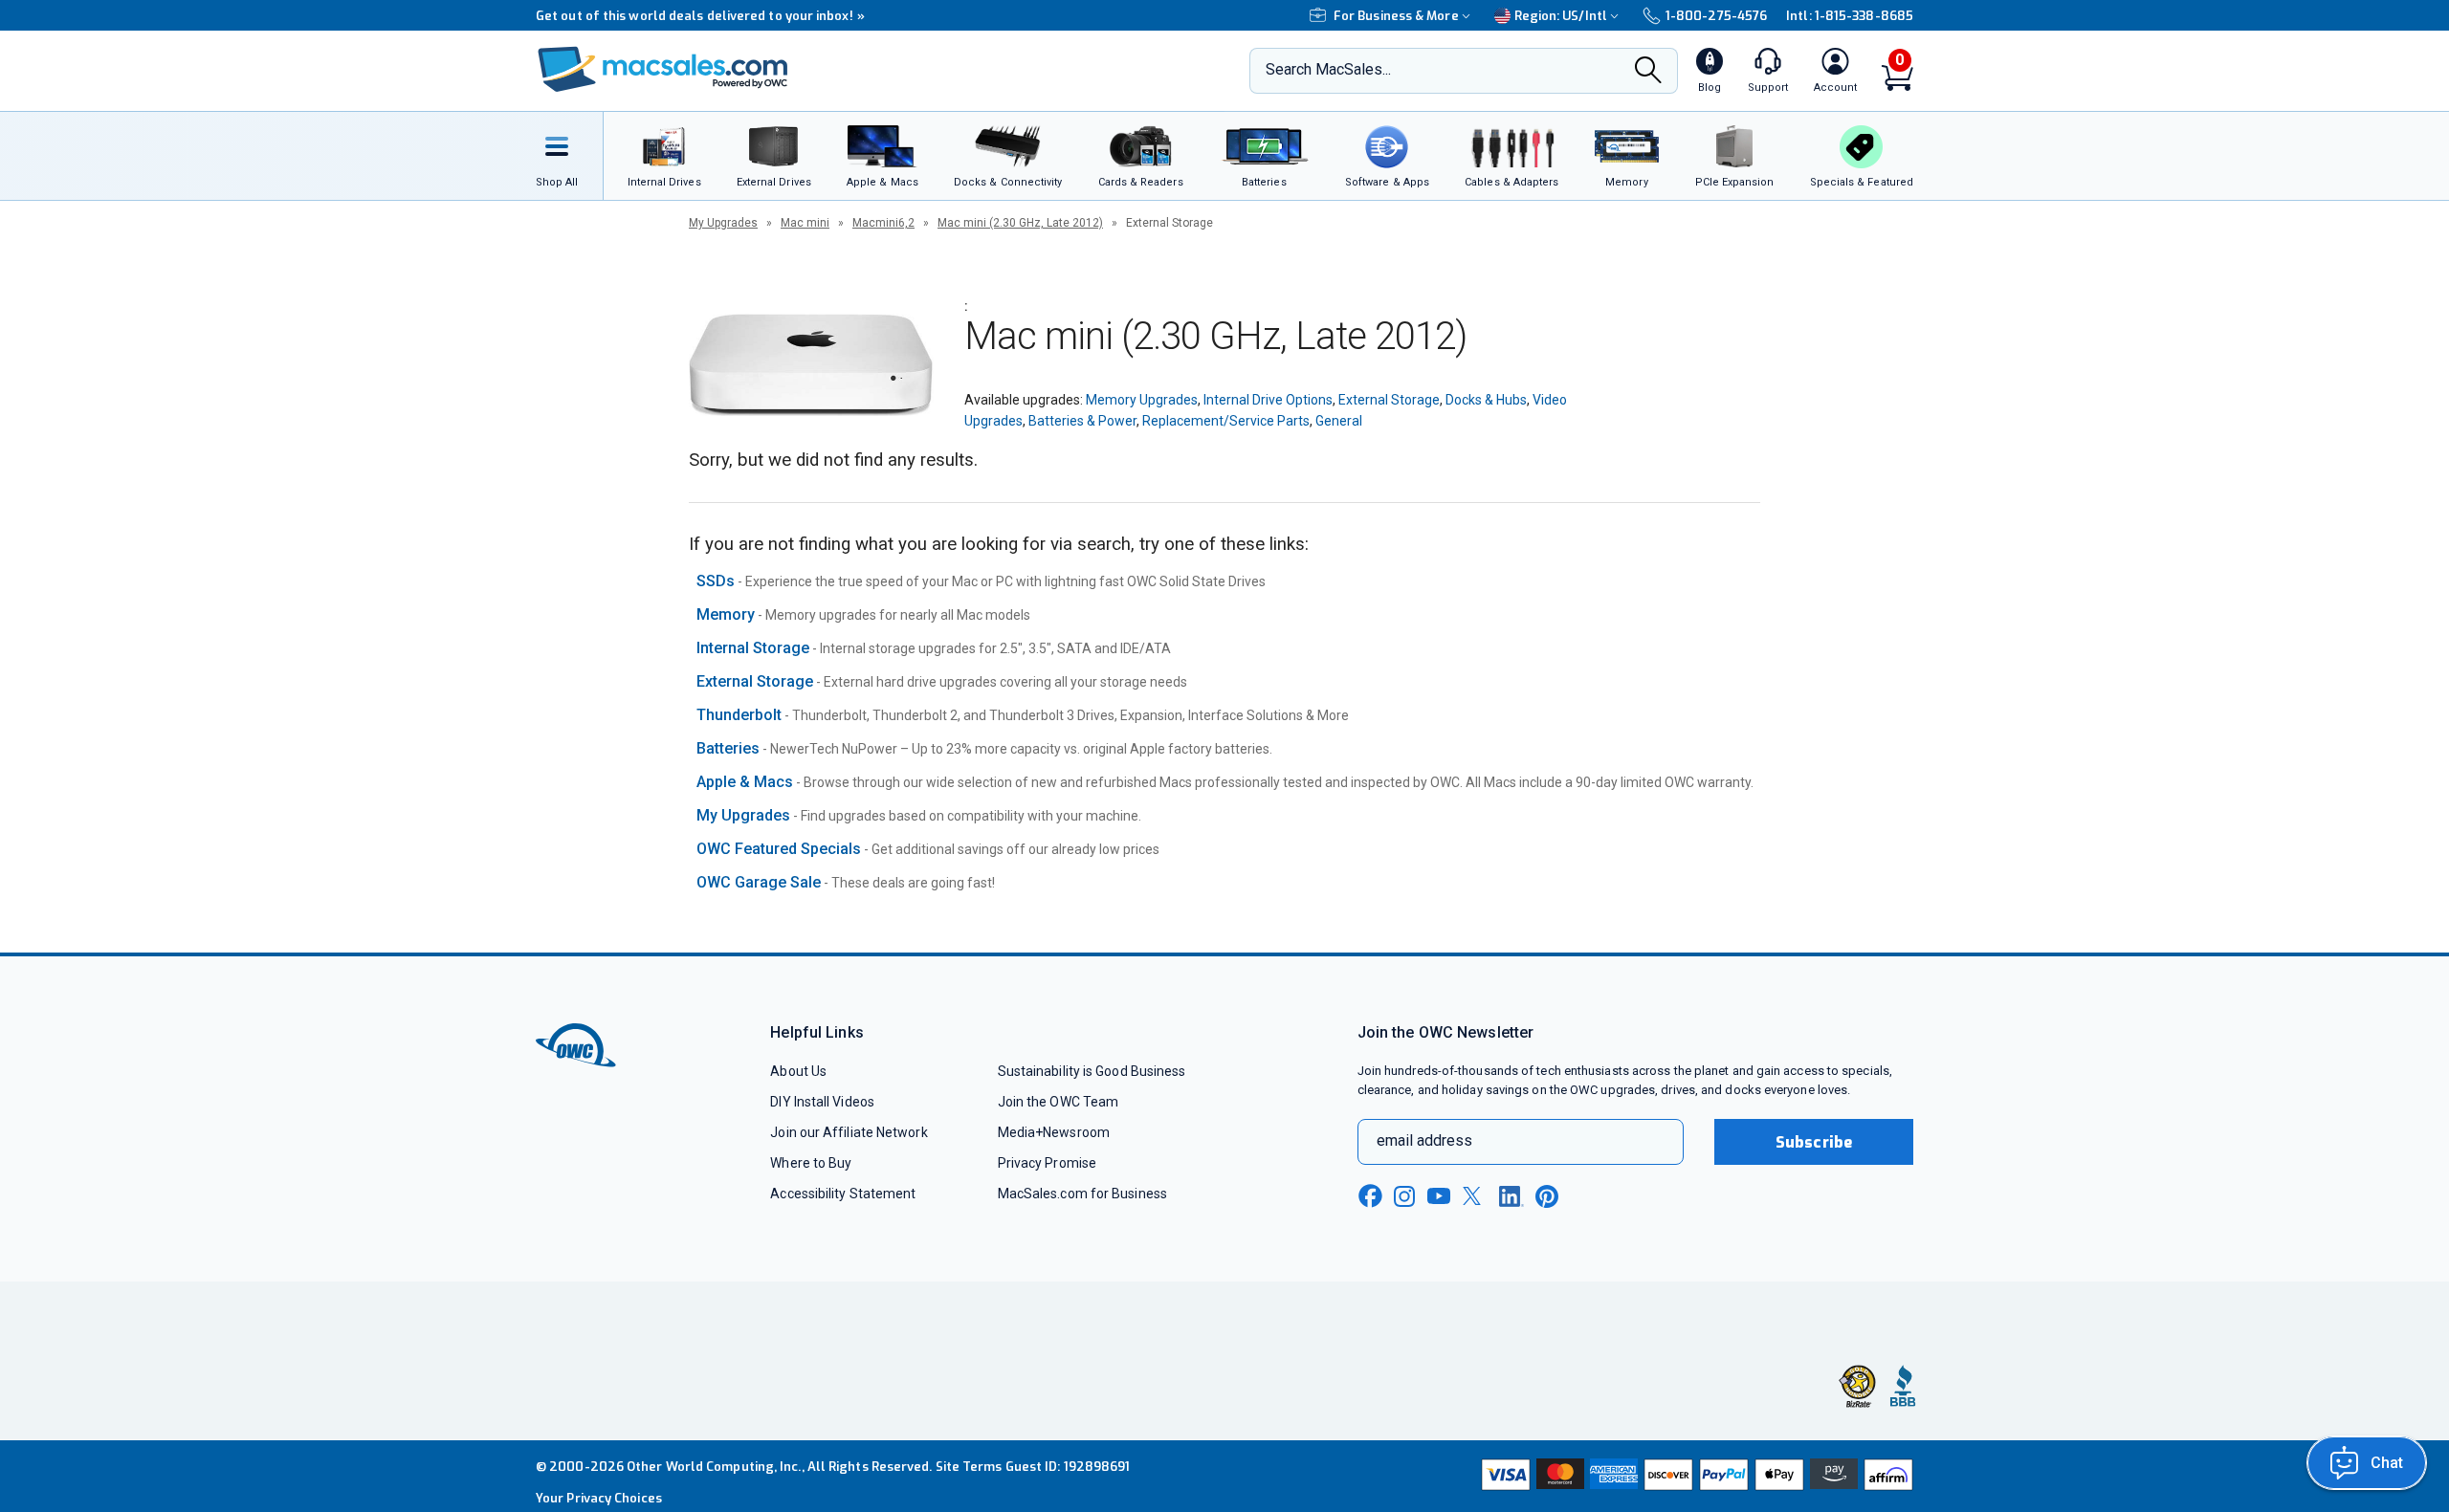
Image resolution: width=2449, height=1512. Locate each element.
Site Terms (969, 1467)
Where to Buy (811, 1163)
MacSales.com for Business (1082, 1194)
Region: (1561, 16)
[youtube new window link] (1439, 1196)
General (1339, 421)
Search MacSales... (1328, 69)
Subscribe (1814, 1142)
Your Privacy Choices (599, 1498)
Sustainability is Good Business (1092, 1071)
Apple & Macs (745, 782)
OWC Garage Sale (759, 882)
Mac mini (805, 223)
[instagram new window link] (1404, 1196)
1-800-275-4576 (1716, 16)
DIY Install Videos (822, 1102)
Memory (726, 614)
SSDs (716, 581)
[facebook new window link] (1370, 1196)
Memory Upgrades (1142, 400)
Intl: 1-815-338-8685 (1850, 16)
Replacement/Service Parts (1226, 421)
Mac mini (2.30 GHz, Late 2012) (1020, 223)
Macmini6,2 (883, 223)
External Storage (1389, 400)
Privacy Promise (1047, 1163)
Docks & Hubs (1486, 400)
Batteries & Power (1082, 421)
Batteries (728, 748)
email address (1424, 1140)
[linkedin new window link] (1511, 1196)
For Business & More (1396, 16)
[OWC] (663, 71)
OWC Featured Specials (779, 849)
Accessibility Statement (843, 1194)
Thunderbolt (739, 715)
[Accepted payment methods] (1694, 1477)
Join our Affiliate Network (849, 1132)
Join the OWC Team (1059, 1102)
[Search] (1648, 72)
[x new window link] (1475, 1196)
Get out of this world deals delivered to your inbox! (700, 16)
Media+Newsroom (1054, 1132)
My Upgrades (723, 223)
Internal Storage (753, 648)
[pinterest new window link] (1547, 1196)
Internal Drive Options (1268, 400)
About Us (798, 1071)
